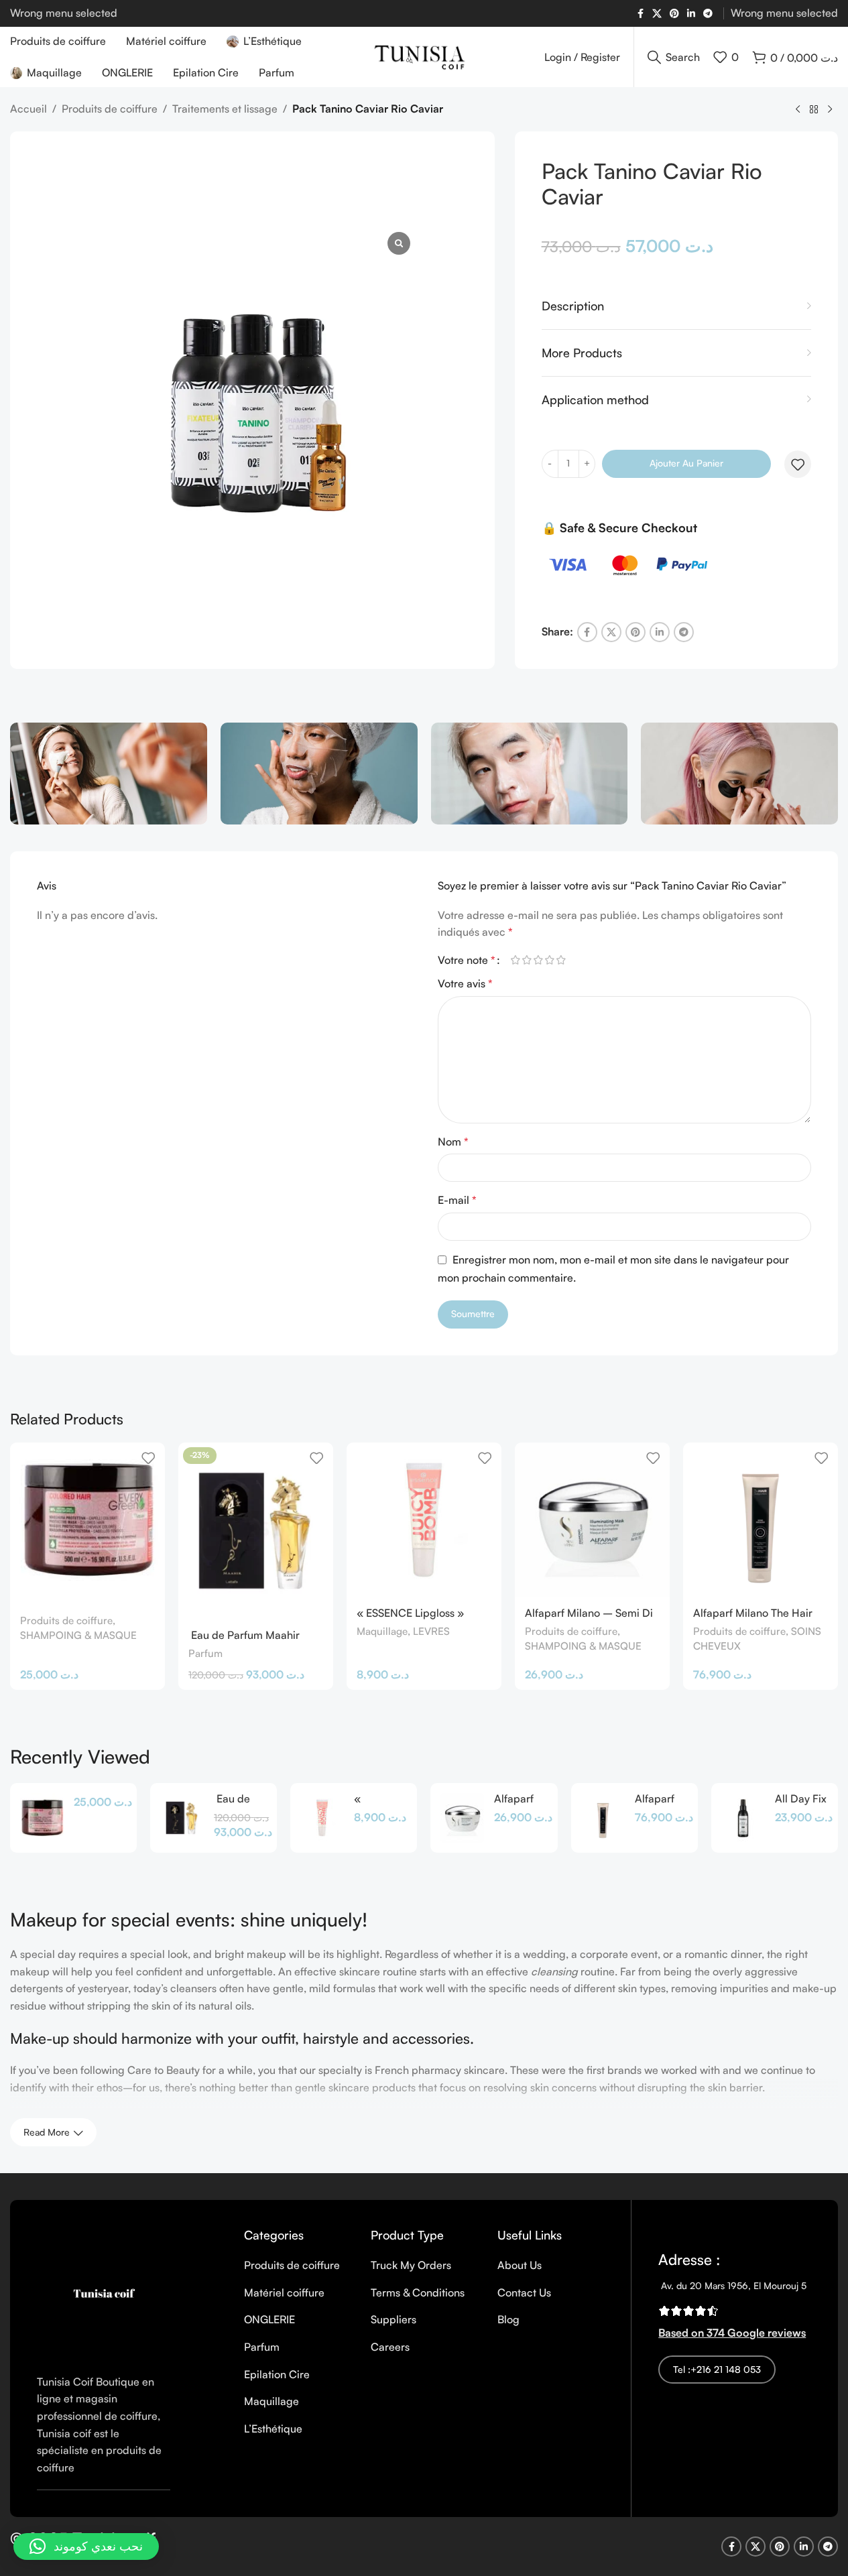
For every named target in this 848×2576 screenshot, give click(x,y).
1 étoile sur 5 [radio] (516, 960)
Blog (508, 2319)
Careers (390, 2347)
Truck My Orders (411, 2265)
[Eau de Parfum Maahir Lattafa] (182, 1818)
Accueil (28, 109)
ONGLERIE (269, 2319)
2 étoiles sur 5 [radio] (527, 960)
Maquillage (382, 1631)
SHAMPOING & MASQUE (78, 1635)
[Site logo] (424, 56)
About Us (520, 2265)
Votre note (467, 960)
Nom (453, 1142)
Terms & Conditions (418, 2292)
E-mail (457, 1200)
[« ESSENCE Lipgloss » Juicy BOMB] (424, 1520)
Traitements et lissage (225, 109)
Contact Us (524, 2292)
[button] (86, 2547)
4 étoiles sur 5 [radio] (550, 960)
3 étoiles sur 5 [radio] (539, 960)
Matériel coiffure (284, 2292)
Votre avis (465, 983)
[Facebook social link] (640, 14)
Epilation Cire (277, 2374)
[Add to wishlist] (798, 465)
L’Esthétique (273, 2429)
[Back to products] (814, 110)
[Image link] (104, 2292)
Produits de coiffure (110, 109)
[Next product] (830, 110)
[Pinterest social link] (674, 14)
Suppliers (393, 2319)
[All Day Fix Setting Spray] (743, 1818)
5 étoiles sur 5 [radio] (561, 960)
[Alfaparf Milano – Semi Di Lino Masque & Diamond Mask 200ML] (592, 1520)
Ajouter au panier (686, 463)
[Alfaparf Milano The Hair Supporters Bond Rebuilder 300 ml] (761, 1520)
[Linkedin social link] (691, 14)
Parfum (205, 1653)
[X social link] (657, 14)
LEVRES (431, 1631)
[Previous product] (798, 110)
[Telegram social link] (708, 14)
